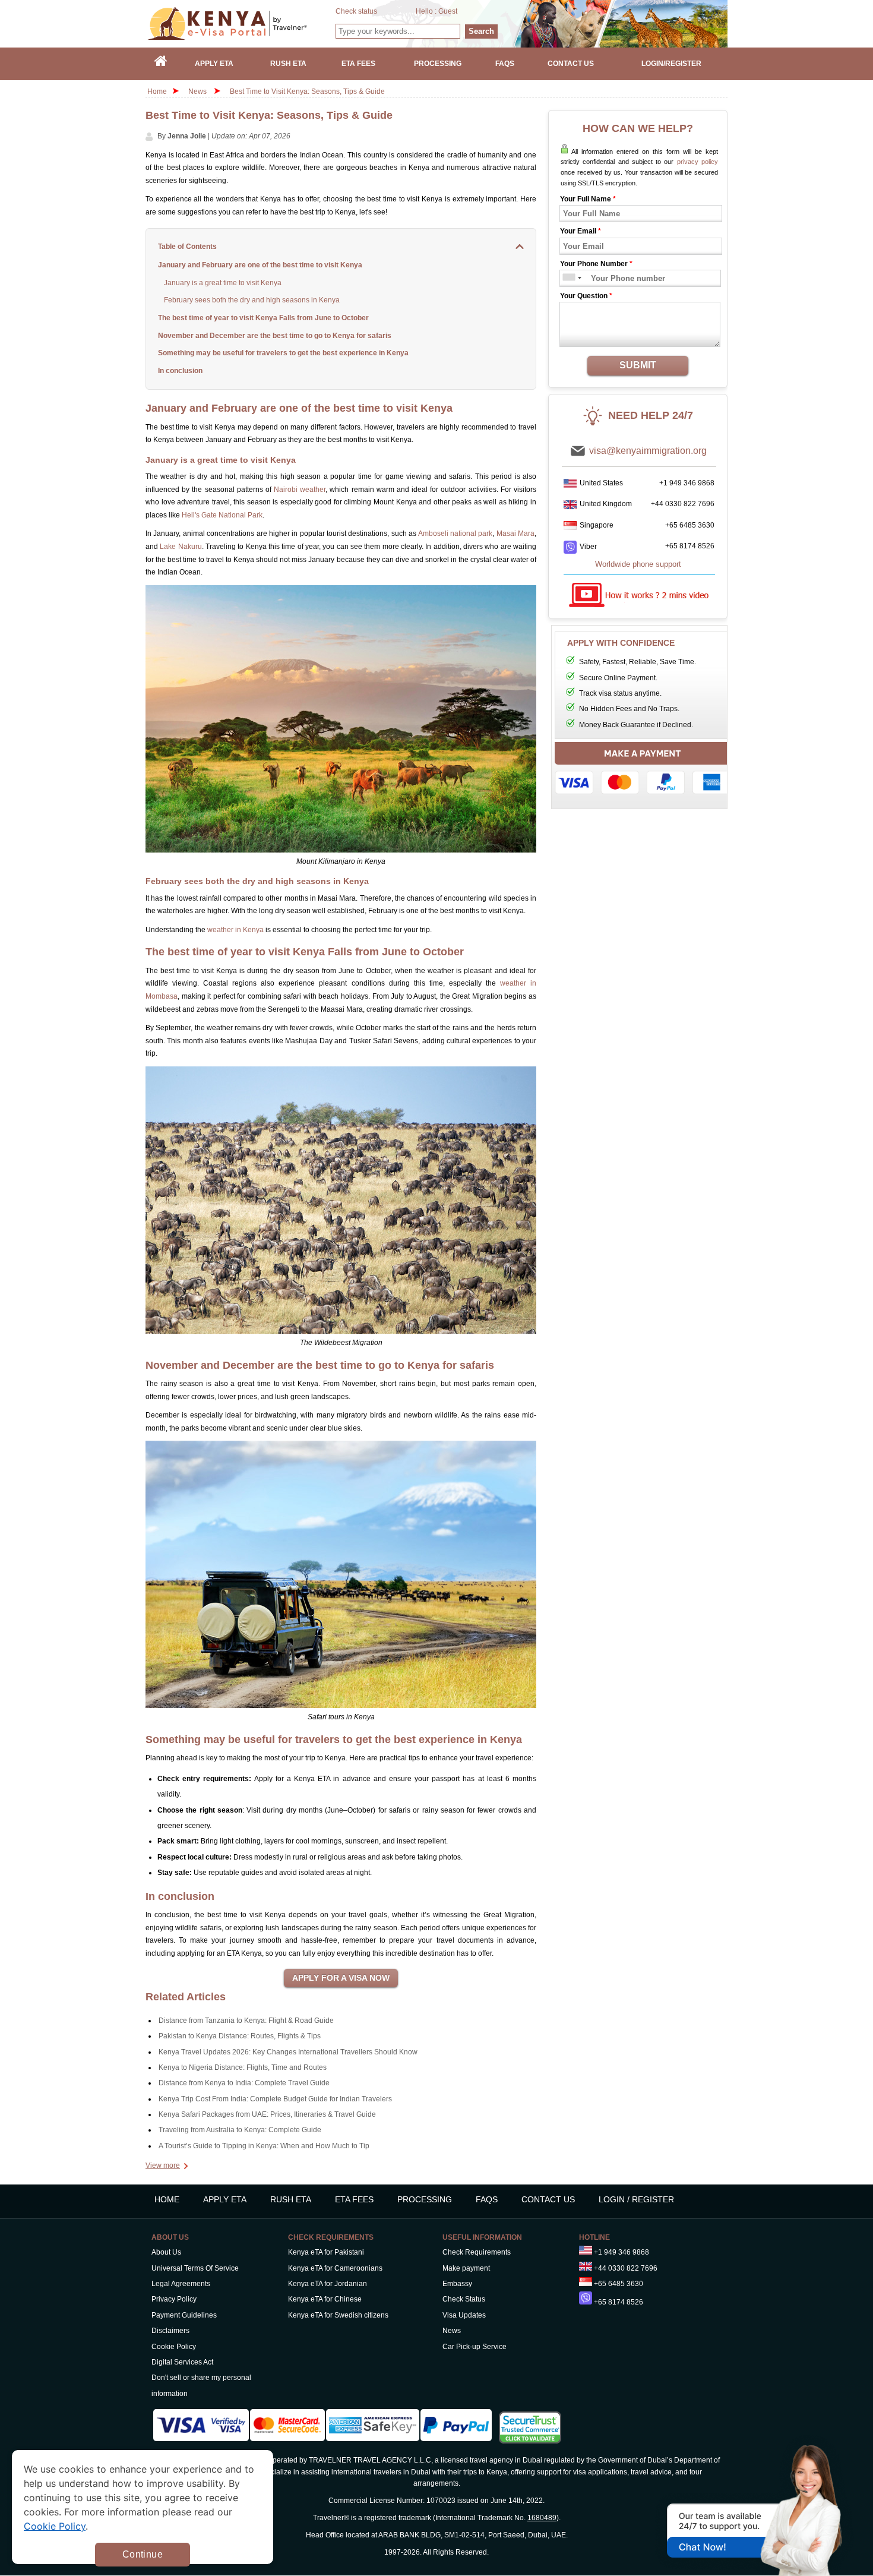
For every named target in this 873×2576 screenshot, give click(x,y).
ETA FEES (354, 2199)
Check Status (464, 2299)
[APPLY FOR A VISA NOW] (341, 1978)
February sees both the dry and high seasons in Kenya (252, 300)
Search (481, 31)
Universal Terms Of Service (195, 2268)
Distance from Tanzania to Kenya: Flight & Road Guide (246, 2021)
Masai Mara (515, 533)
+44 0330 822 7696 (683, 504)
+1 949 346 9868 (687, 483)
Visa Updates (464, 2315)
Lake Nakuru (181, 547)
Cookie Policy (174, 2347)
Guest (448, 11)
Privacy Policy (174, 2299)
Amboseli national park (456, 533)
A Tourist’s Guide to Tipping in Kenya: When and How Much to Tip (264, 2146)
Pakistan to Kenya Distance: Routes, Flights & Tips (240, 2036)
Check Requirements (477, 2252)
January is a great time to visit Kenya (223, 283)
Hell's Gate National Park (222, 515)
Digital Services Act (182, 2362)
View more (163, 2165)
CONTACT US (548, 2199)
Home (157, 91)
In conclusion (180, 371)
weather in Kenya (235, 930)
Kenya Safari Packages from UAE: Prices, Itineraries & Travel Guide (267, 2114)
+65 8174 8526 (690, 546)
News (197, 91)
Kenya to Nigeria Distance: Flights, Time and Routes (243, 2067)
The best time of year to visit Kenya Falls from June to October (263, 318)
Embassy (457, 2284)
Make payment (466, 2268)
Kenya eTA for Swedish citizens (338, 2315)
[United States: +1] (568, 278)
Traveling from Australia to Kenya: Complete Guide (240, 2130)
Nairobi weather (300, 490)
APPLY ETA (225, 2199)
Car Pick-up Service (475, 2347)
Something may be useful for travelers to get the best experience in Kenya (283, 353)
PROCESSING (425, 2199)
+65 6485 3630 (690, 525)
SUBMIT (638, 365)
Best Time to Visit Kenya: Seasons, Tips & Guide (307, 91)
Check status (356, 11)
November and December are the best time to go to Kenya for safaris (275, 336)
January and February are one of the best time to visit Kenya (260, 265)
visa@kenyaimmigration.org (648, 451)
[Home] (161, 64)
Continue (143, 2554)
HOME (167, 2199)
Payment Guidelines (184, 2315)
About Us (166, 2252)
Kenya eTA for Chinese (325, 2299)
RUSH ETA (291, 2199)
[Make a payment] (643, 771)
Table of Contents (187, 247)
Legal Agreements (181, 2284)
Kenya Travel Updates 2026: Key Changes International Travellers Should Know (288, 2052)
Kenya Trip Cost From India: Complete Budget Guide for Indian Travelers (275, 2099)
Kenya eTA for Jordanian (328, 2284)
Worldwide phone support (638, 564)
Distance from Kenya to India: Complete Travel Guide (244, 2083)
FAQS (487, 2199)
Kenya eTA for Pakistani (326, 2252)
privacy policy (698, 162)
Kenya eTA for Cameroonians (335, 2268)
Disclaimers (170, 2331)
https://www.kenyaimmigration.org (241, 23)
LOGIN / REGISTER (636, 2199)
